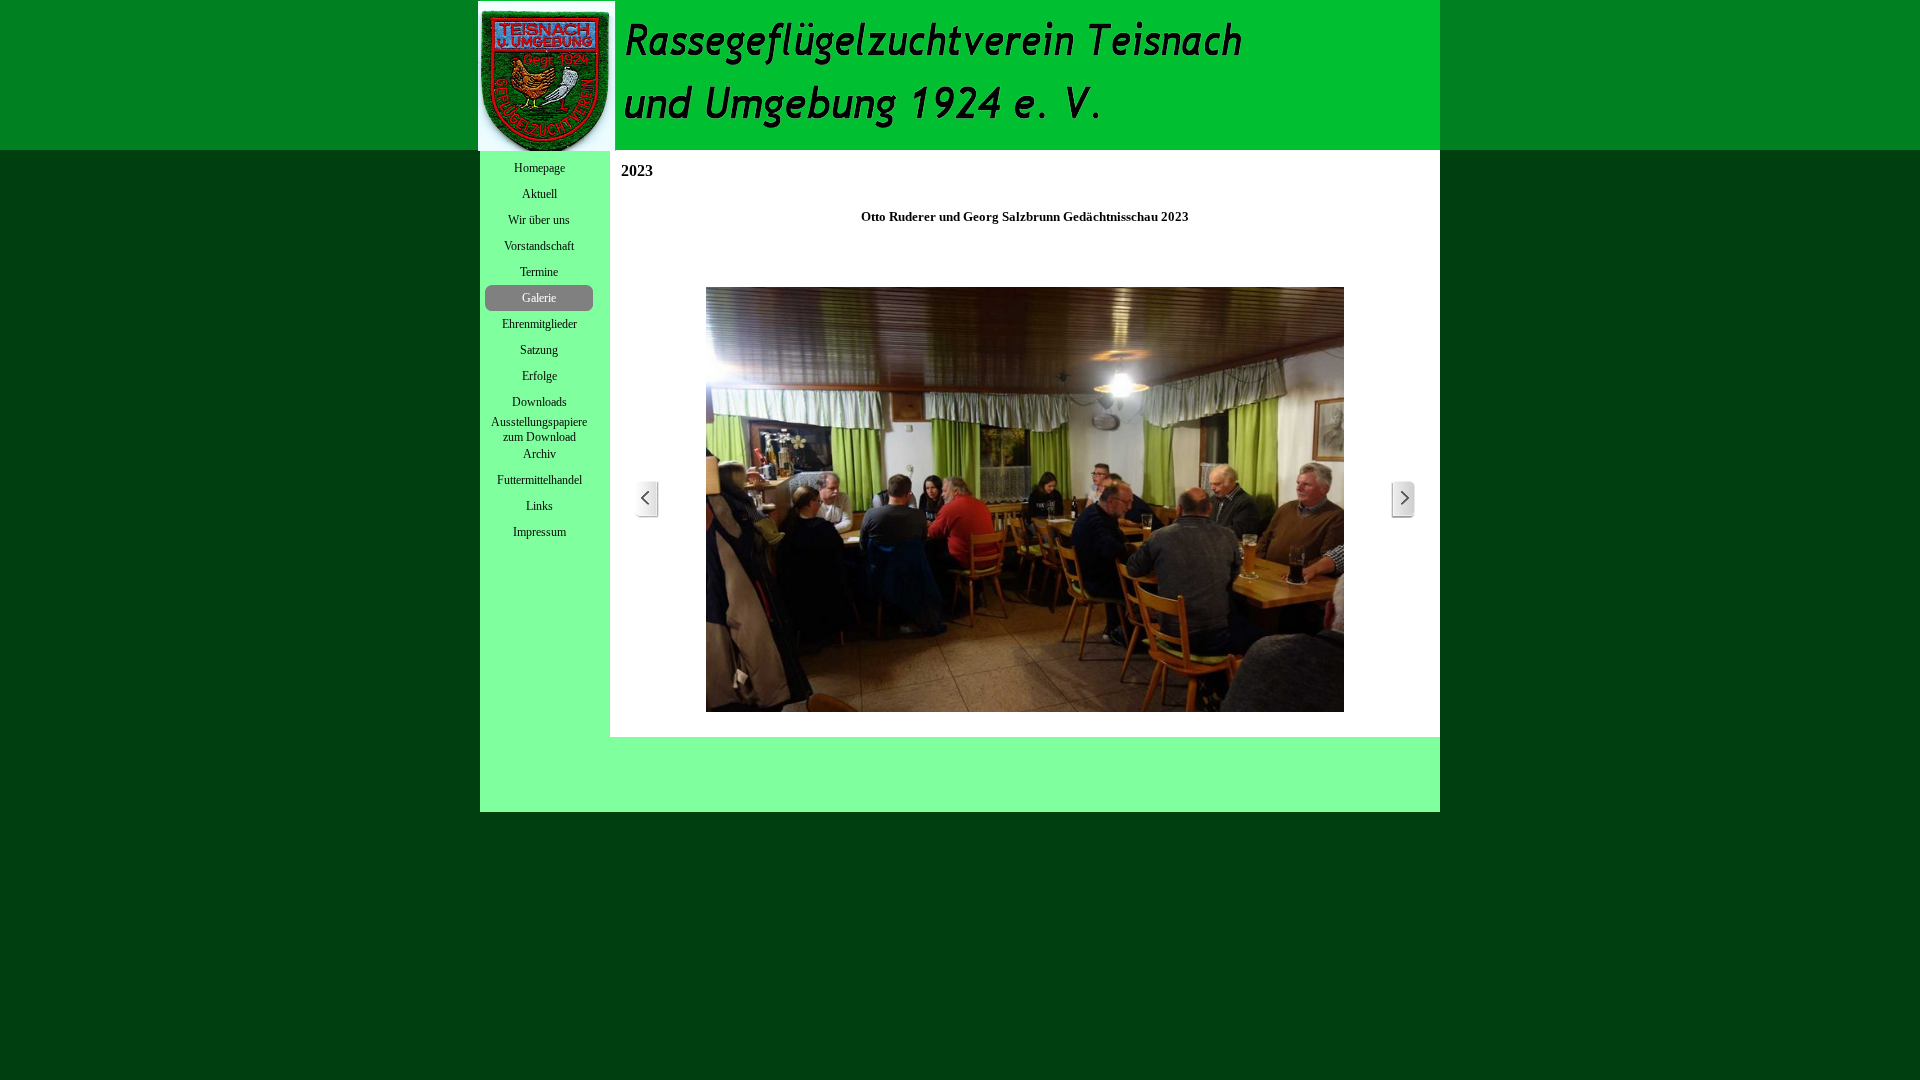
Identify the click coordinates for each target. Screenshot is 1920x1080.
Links (539, 506)
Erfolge (539, 376)
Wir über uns (539, 220)
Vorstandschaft (539, 246)
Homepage (539, 168)
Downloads (539, 402)
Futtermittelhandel (539, 480)
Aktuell (539, 194)
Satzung (539, 350)
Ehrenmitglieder (539, 324)
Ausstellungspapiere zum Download (539, 429)
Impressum (539, 532)
